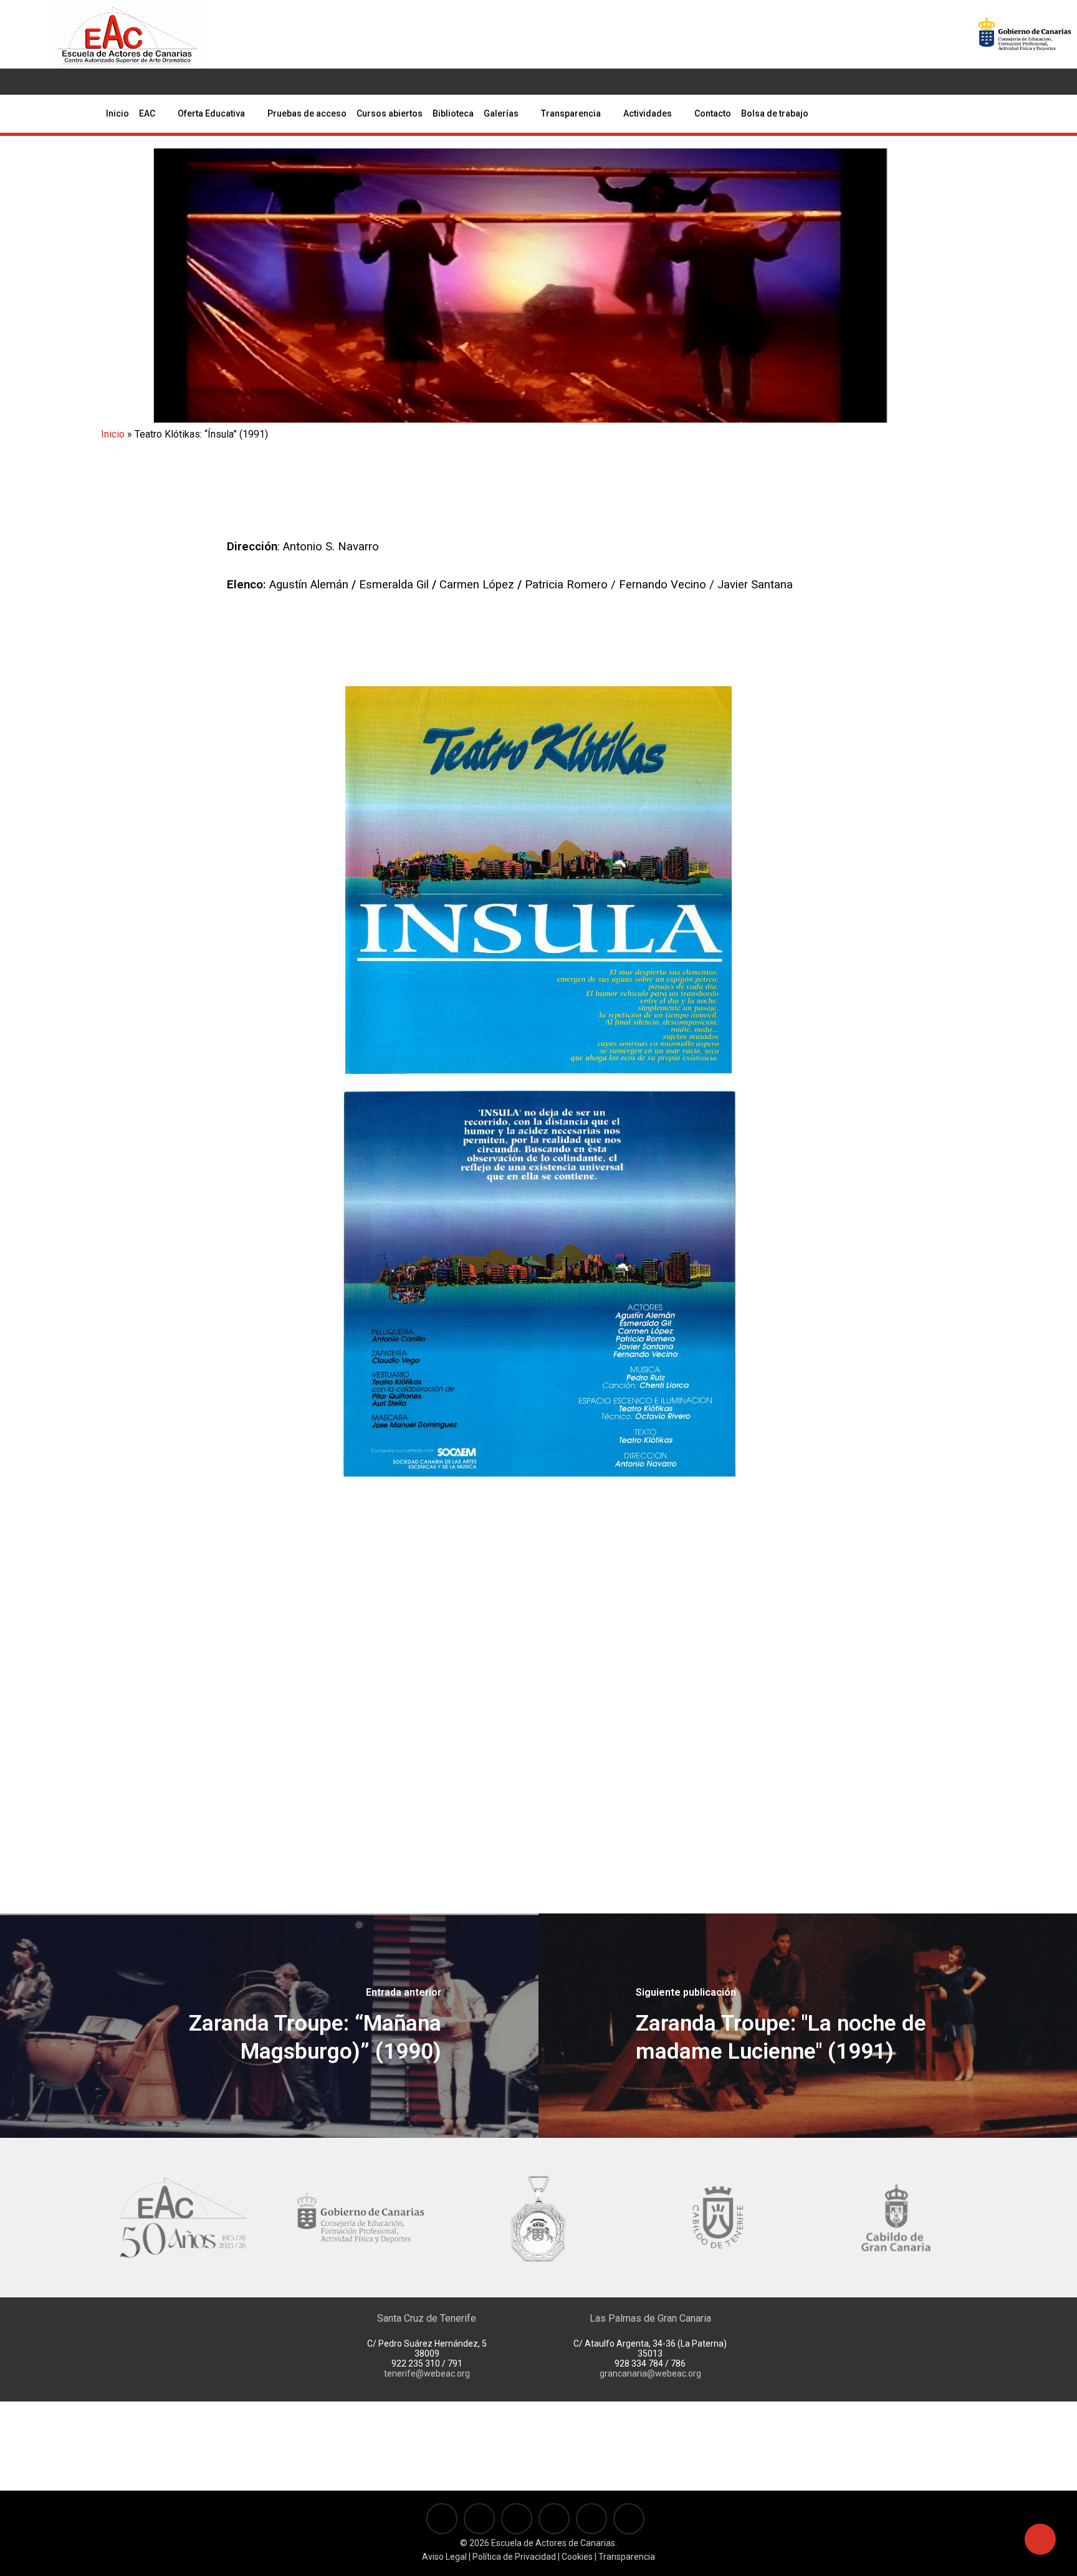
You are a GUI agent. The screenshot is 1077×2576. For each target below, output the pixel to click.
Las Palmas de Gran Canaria (650, 2318)
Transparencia (627, 2557)
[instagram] (87, 82)
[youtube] (67, 82)
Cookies (576, 2557)
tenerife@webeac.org (427, 2373)
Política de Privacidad (514, 2557)
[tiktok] (127, 82)
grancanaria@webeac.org (650, 2373)
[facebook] (47, 82)
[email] (146, 82)
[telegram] (107, 82)
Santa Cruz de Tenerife (427, 2318)
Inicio (113, 434)
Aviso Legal (444, 2557)
